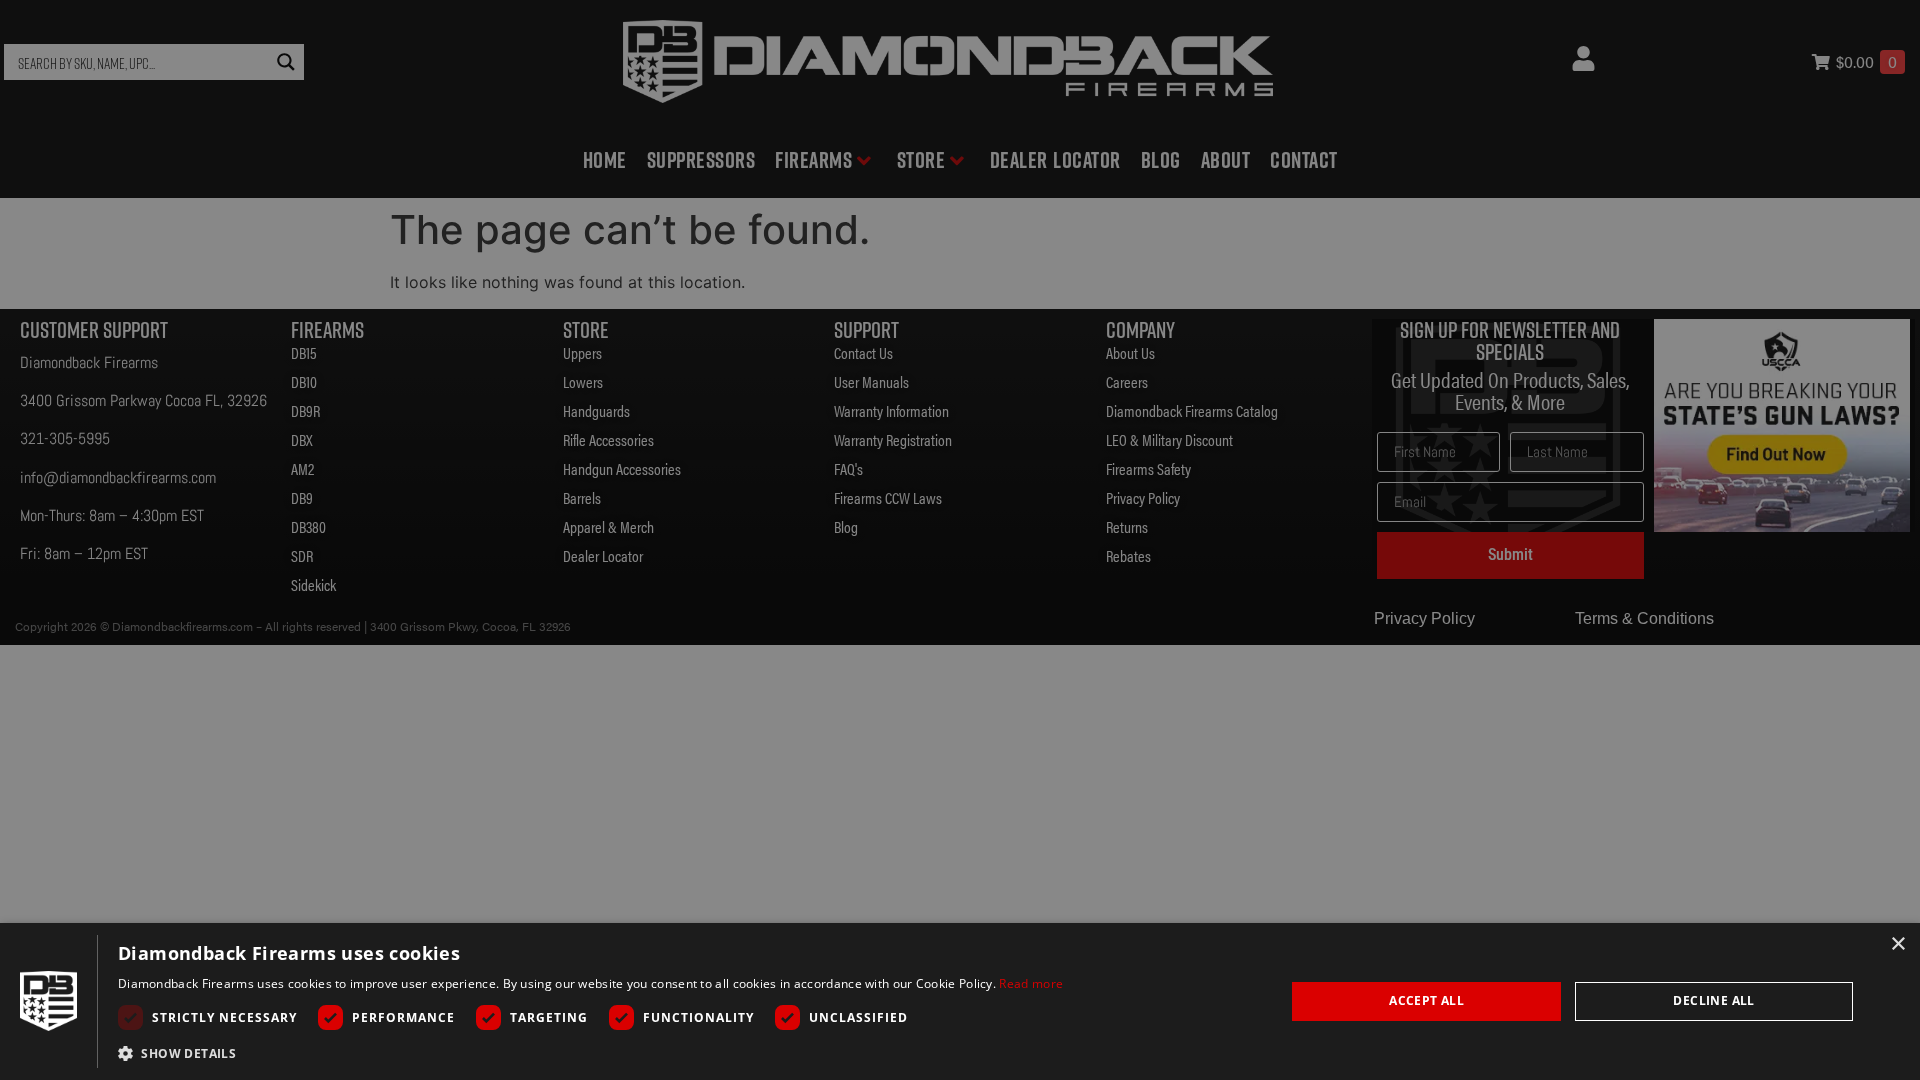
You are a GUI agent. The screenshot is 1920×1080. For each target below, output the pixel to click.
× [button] (1897, 944)
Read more (1031, 983)
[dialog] (960, 1001)
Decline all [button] (1713, 1000)
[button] (590, 1053)
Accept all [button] (1426, 1000)
